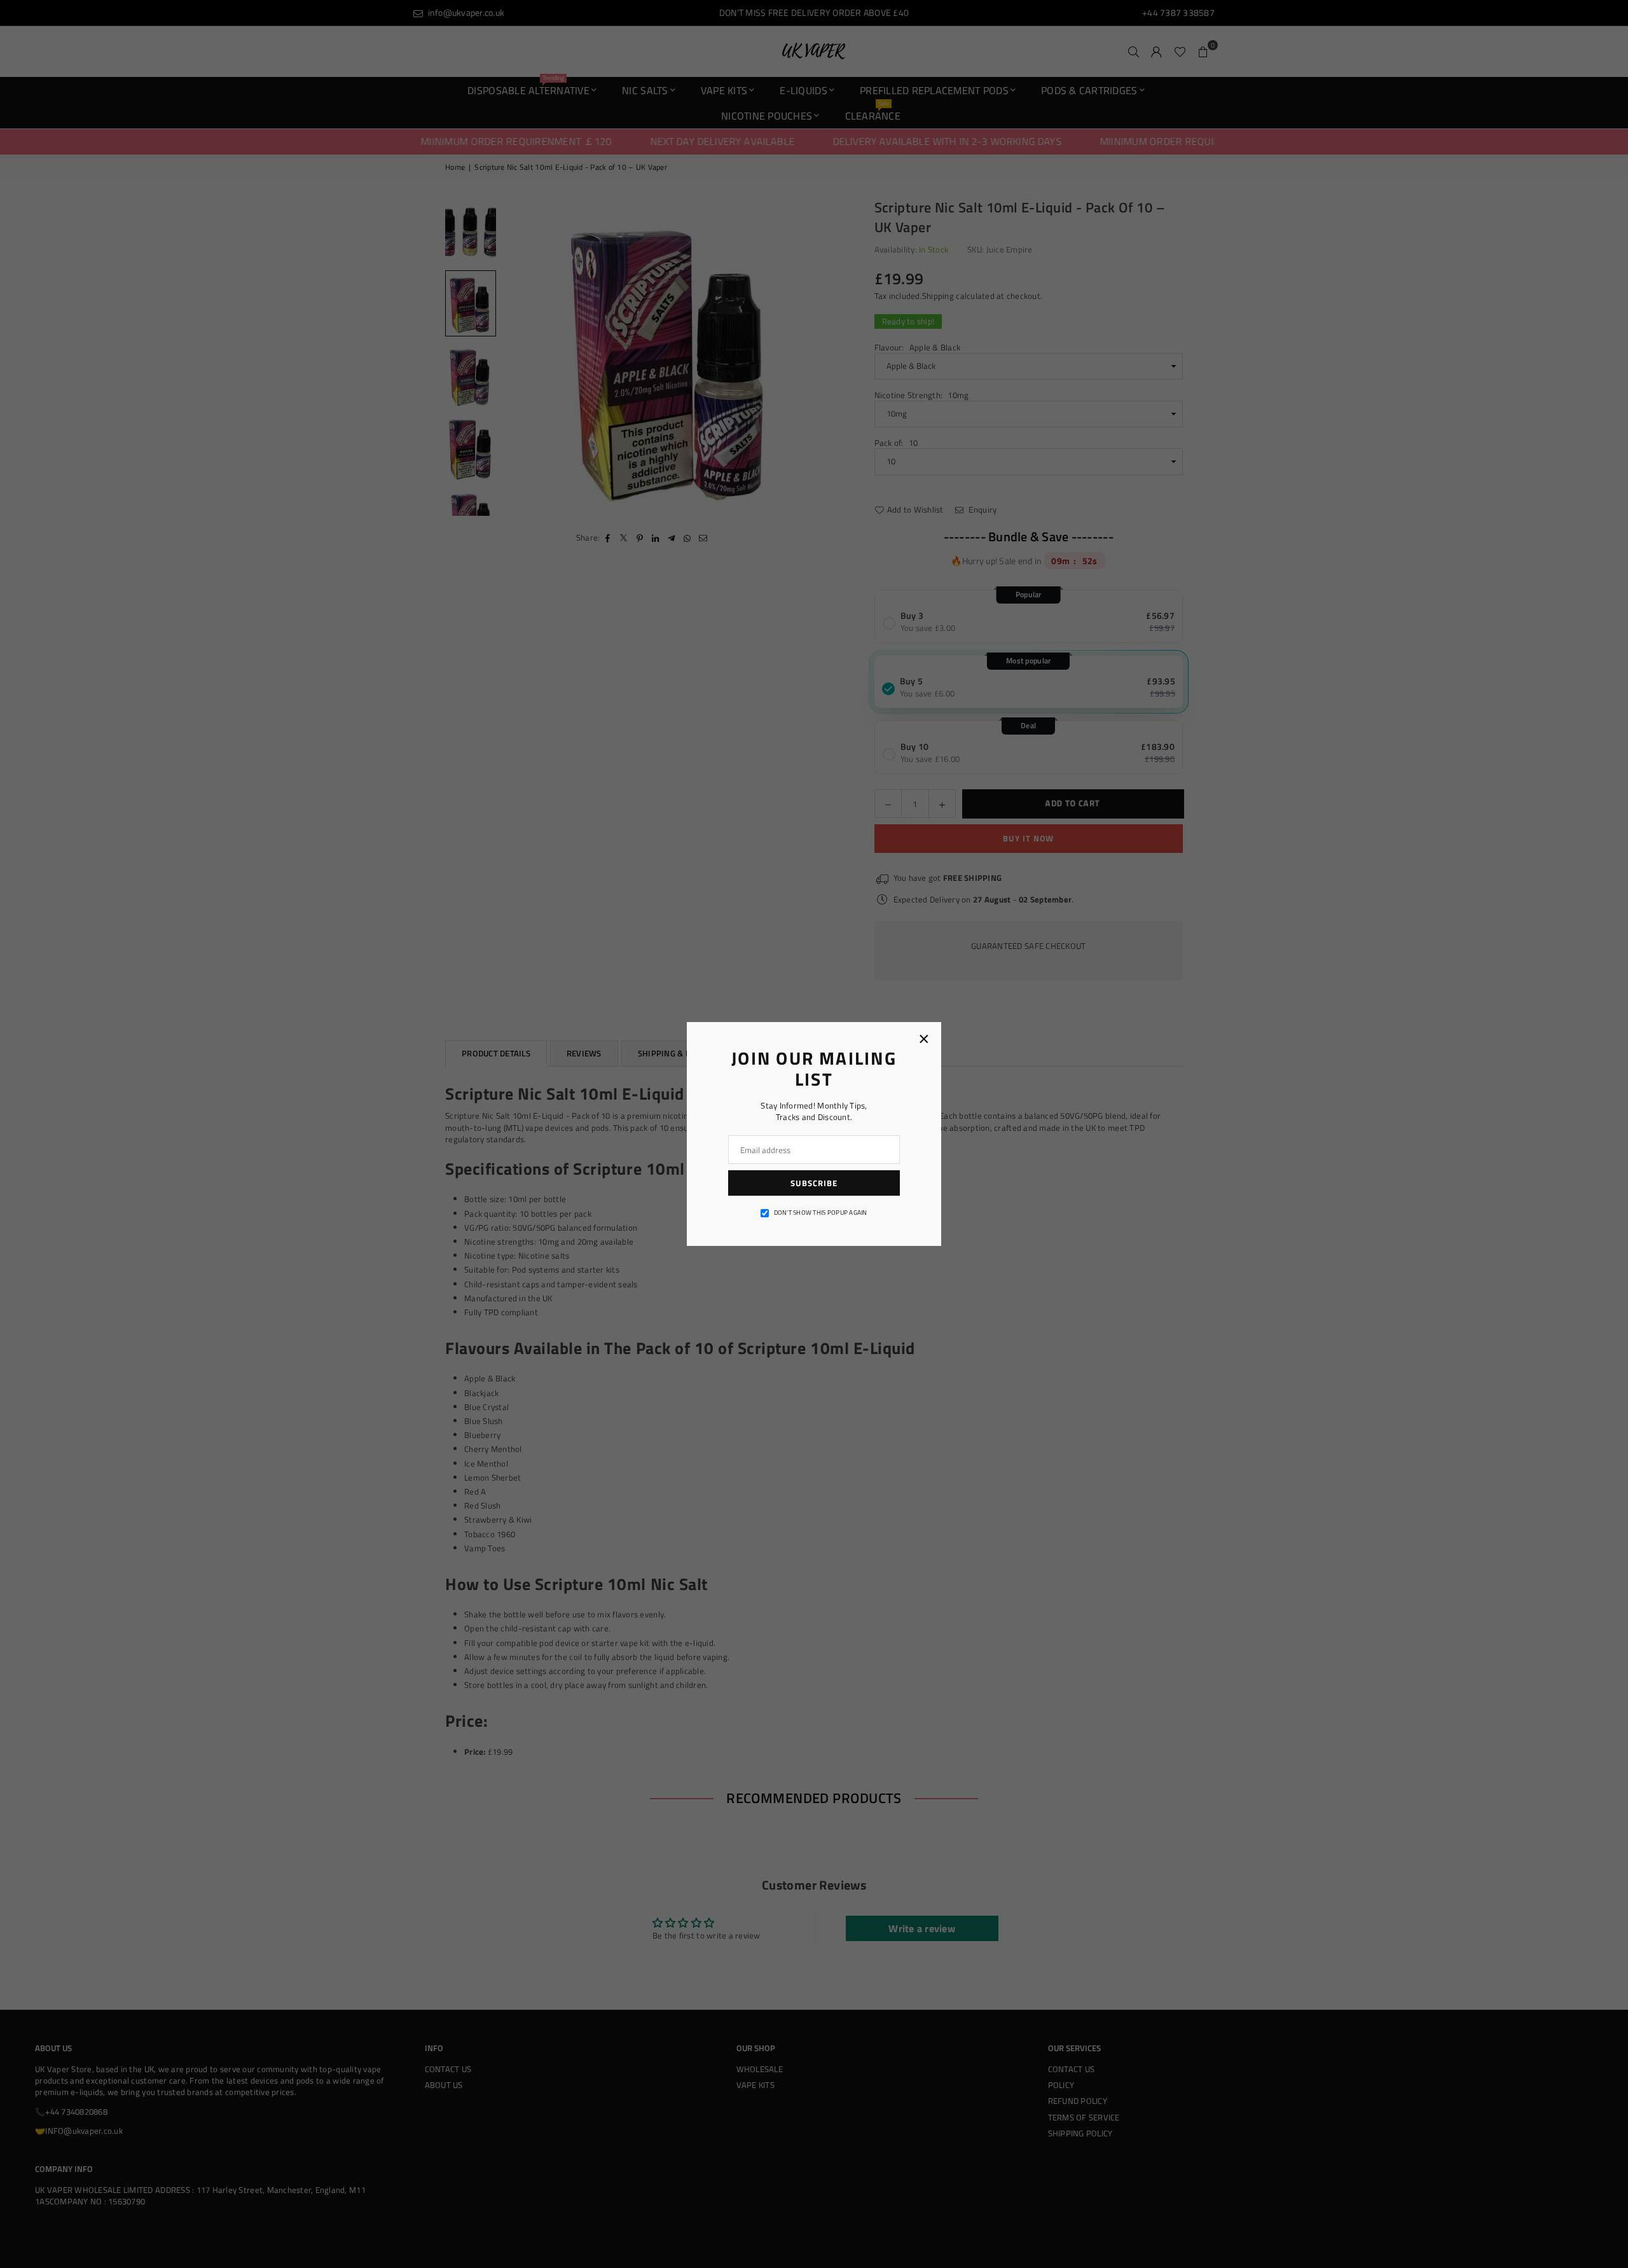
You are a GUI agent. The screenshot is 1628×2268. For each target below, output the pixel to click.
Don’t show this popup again (821, 1213)
